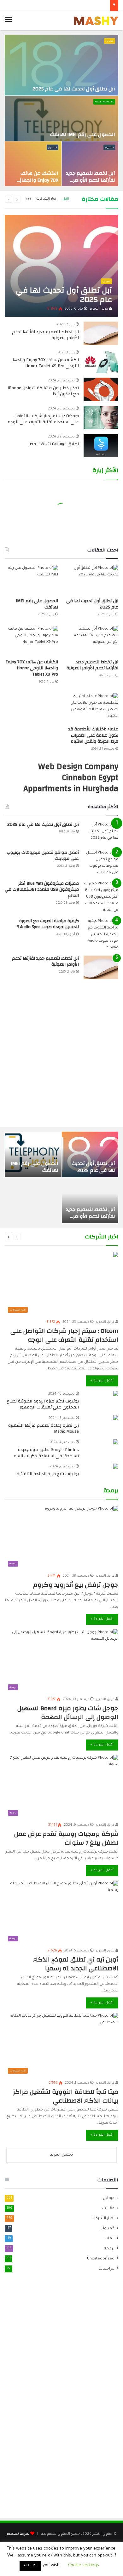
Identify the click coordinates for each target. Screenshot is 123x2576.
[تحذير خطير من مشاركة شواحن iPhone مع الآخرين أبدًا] (101, 389)
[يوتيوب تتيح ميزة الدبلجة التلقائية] (116, 1467)
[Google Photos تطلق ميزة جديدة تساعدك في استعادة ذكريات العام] (116, 1443)
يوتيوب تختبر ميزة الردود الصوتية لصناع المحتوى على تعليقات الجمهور (43, 1404)
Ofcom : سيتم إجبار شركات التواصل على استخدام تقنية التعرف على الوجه (43, 419)
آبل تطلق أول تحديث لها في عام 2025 (74, 89)
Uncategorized (104, 102)
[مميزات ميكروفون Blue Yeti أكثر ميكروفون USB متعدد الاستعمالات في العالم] (101, 897)
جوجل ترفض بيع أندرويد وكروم (76, 1585)
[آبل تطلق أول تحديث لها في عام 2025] (61, 65)
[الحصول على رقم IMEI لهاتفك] (61, 118)
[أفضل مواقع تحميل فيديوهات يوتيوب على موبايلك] (101, 863)
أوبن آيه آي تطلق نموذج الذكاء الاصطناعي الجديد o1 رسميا (76, 1964)
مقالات (108, 2208)
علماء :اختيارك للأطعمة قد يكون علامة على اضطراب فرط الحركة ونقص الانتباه (93, 735)
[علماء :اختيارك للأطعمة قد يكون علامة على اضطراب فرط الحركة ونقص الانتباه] (92, 708)
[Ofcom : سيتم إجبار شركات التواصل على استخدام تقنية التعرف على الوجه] (101, 417)
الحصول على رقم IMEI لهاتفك (83, 134)
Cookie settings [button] (84, 2565)
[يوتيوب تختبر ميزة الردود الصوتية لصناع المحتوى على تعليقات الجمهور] (116, 1394)
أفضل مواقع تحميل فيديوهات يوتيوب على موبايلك (43, 856)
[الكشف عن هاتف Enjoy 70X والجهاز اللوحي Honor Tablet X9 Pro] (33, 164)
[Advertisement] (61, 1056)
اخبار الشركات (47, 199)
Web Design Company (78, 767)
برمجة (109, 2249)
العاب (109, 2239)
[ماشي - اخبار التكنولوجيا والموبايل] (96, 21)
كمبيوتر (109, 148)
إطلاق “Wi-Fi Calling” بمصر (54, 444)
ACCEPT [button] (30, 2566)
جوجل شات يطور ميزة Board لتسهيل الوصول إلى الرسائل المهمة (68, 1713)
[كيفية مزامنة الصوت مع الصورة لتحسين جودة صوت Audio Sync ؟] (101, 935)
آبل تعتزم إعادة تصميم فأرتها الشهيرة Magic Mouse (44, 1429)
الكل (66, 199)
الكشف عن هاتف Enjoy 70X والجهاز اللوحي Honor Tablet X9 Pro (35, 184)
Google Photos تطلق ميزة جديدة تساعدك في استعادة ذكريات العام (46, 1453)
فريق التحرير (99, 309)
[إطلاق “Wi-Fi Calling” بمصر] (101, 446)
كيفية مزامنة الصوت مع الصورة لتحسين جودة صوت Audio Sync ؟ (48, 924)
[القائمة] (8, 21)
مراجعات (107, 2269)
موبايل (110, 41)
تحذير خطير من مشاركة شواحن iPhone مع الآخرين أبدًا (43, 391)
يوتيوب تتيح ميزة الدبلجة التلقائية (48, 1474)
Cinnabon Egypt (90, 778)
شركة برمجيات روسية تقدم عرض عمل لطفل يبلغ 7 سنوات (66, 1838)
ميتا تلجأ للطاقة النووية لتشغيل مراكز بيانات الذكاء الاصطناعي (66, 2096)
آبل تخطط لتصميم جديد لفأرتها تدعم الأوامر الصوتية (91, 180)
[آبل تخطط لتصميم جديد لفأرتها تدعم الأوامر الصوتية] (90, 164)
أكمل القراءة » (102, 1381)
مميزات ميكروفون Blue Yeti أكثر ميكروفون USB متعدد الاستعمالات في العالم (42, 890)
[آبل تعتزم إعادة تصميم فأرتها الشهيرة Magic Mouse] (116, 1418)
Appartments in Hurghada (71, 789)
